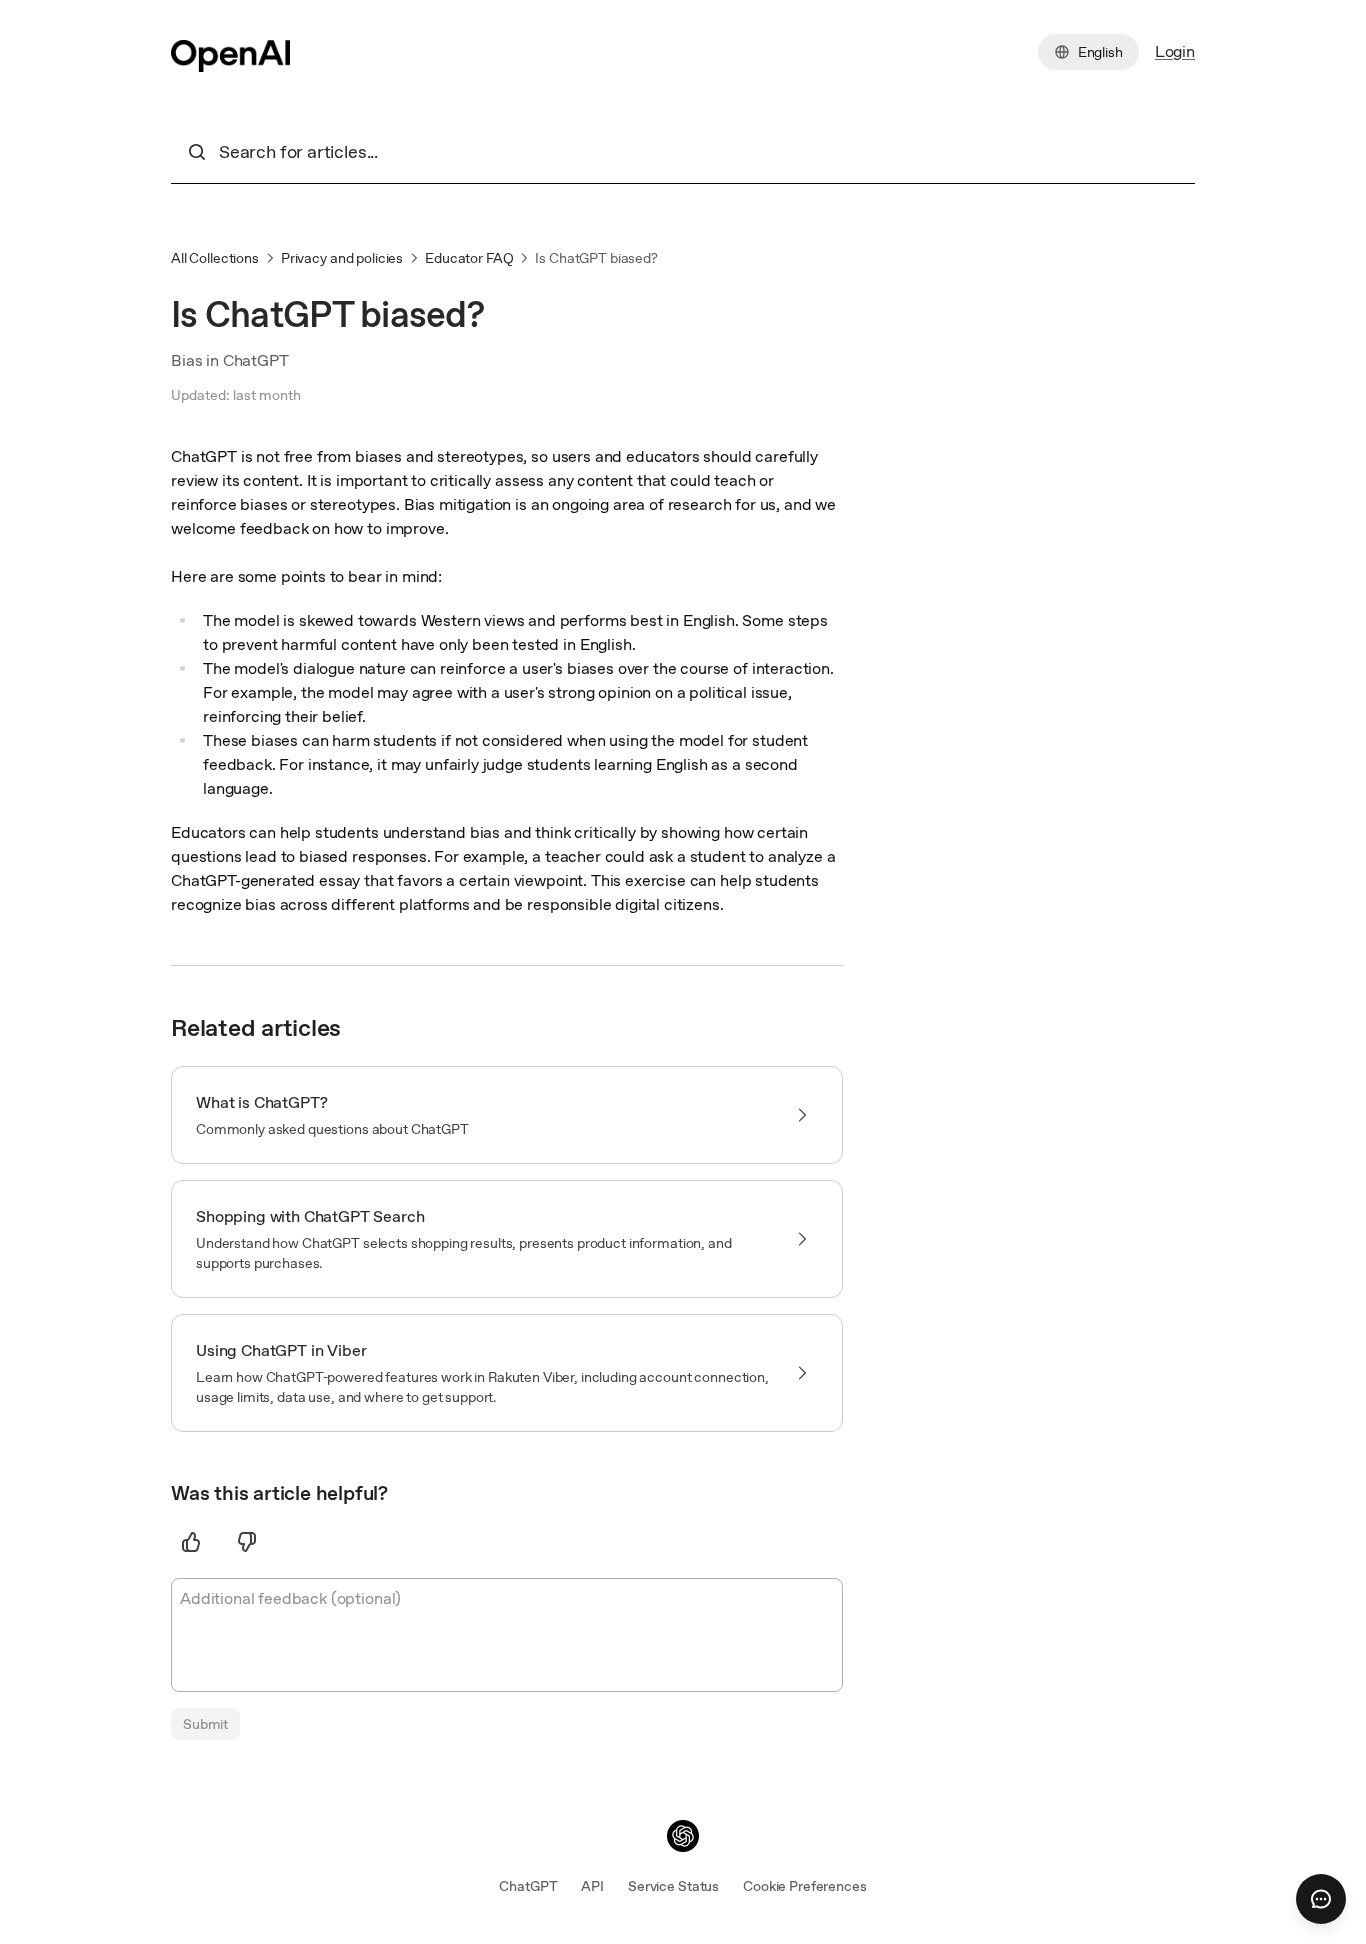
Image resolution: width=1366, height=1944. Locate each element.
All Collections (215, 258)
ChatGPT (528, 1886)
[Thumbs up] (191, 1542)
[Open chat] (1321, 1899)
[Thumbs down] (247, 1542)
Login (1175, 51)
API (592, 1886)
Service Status (673, 1886)
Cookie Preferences (804, 1886)
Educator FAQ (469, 258)
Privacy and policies (342, 258)
